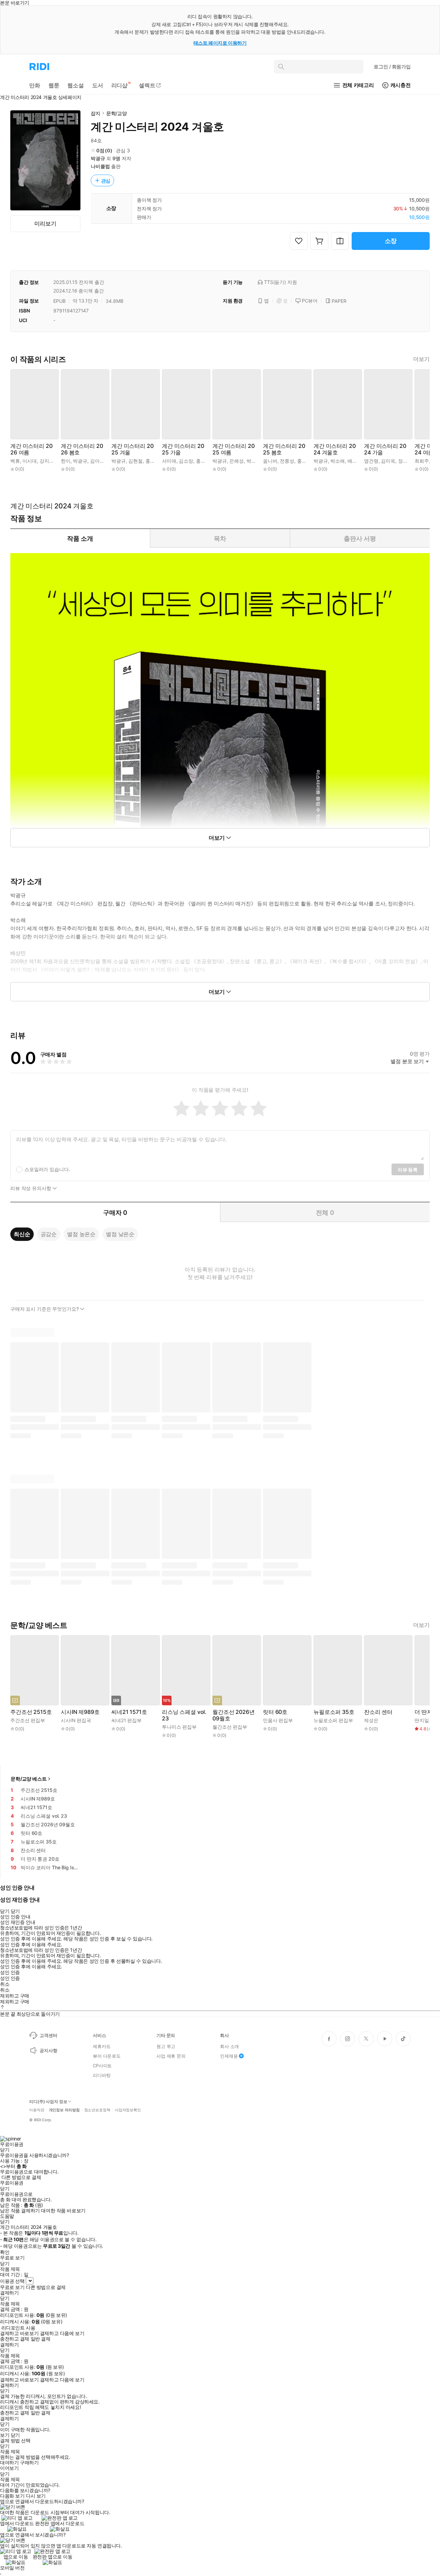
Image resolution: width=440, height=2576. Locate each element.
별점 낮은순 (120, 1234)
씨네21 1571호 (129, 1712)
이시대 (30, 461)
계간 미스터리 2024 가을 (385, 449)
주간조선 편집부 (28, 1720)
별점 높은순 (81, 1234)
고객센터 (48, 2035)
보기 (5, 2435)
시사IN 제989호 (80, 1712)
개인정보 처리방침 (64, 2110)
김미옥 (388, 461)
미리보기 (45, 223)
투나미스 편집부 (179, 1727)
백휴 (15, 461)
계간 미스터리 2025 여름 (233, 449)
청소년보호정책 (97, 2110)
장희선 (405, 461)
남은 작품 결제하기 (20, 2211)
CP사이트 (102, 2066)
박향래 (254, 461)
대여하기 (9, 2463)
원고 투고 (166, 2046)
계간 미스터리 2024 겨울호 (334, 449)
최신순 (22, 1234)
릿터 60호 (275, 1712)
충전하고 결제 (15, 2339)
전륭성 (287, 461)
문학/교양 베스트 (29, 1779)
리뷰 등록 (408, 1170)
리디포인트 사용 (18, 2328)
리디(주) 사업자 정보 (48, 2102)
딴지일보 (424, 1720)
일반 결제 (41, 2339)
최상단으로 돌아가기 (38, 2014)
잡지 (96, 113)
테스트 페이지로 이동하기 (220, 43)
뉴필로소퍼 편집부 (333, 1720)
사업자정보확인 (128, 2110)
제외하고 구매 (15, 1996)
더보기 (421, 359)
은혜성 (236, 461)
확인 (5, 2252)
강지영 (47, 461)
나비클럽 (100, 166)
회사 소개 (229, 2046)
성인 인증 (10, 1972)
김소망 (186, 461)
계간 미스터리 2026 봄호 (82, 449)
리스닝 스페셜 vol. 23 (184, 1715)
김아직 (97, 461)
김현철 (135, 461)
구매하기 (29, 2463)
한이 (66, 461)
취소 (5, 1984)
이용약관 (37, 2110)
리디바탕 (102, 2075)
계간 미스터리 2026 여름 (31, 449)
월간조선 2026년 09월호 (233, 1715)
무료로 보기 (12, 2287)
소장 (391, 241)
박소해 (338, 461)
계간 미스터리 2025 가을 (183, 449)
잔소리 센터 (378, 1712)
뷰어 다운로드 (107, 2056)
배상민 (355, 461)
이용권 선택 (12, 2281)
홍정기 (203, 461)
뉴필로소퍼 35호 (334, 1712)
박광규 (98, 158)
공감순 (49, 1234)
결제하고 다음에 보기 (62, 2333)
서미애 (169, 461)
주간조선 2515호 (31, 1712)
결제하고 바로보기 (19, 2333)
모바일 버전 (12, 2568)
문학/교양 (117, 113)
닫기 (15, 2435)
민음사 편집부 (278, 1720)
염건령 (371, 461)
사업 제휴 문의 (171, 2056)
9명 (116, 158)
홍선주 (153, 461)
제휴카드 (102, 2046)
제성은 (371, 1720)
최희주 (422, 461)
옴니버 (270, 461)
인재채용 (229, 2056)
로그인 (392, 67)
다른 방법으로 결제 (21, 2177)
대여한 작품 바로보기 (63, 2211)
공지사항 (48, 2050)
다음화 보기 (12, 2496)
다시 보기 (36, 2496)
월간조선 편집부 (230, 1727)
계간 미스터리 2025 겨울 (132, 449)
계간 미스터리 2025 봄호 (284, 449)
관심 (106, 181)
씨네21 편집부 (126, 1720)
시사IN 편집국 (76, 1720)
